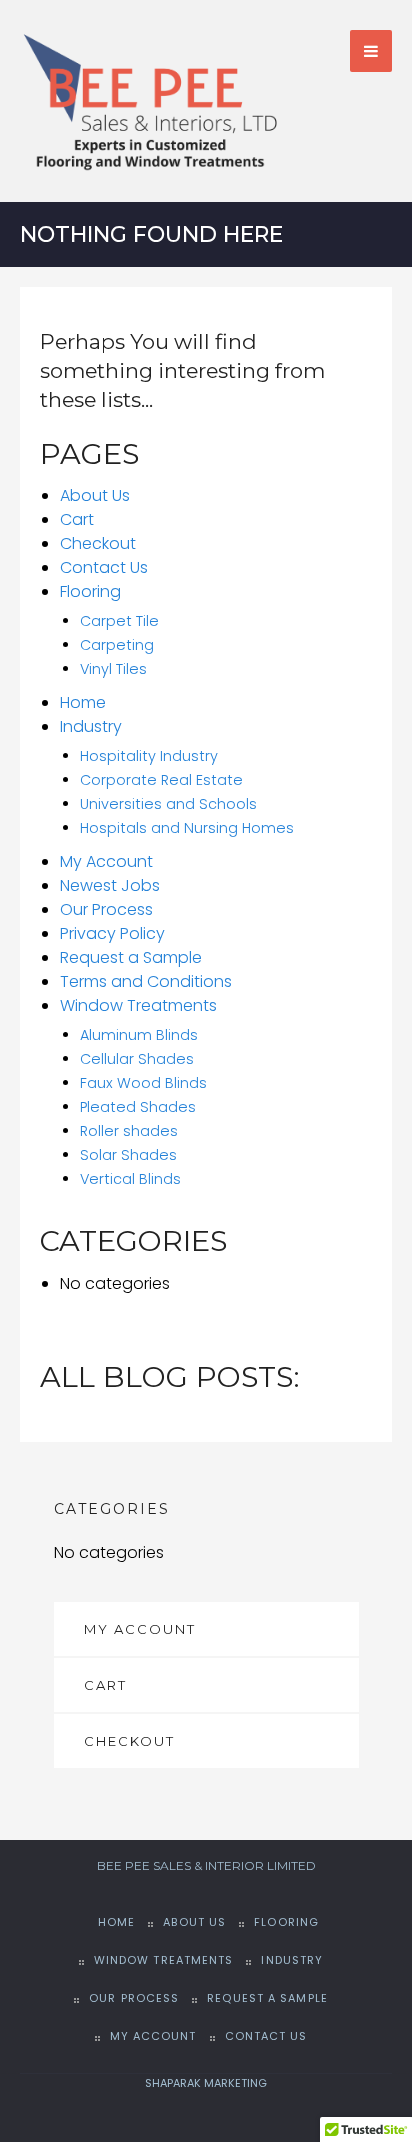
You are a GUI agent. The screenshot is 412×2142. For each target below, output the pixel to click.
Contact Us (104, 567)
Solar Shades (128, 1155)
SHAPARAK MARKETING (206, 2083)
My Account (106, 861)
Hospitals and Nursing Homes (187, 828)
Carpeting (117, 645)
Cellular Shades (137, 1059)
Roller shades (129, 1131)
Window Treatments (138, 1005)
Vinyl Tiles (113, 669)
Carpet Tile (119, 621)
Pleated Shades (138, 1107)
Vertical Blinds (130, 1179)
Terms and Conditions (146, 981)
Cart (77, 519)
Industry (91, 726)
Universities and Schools (168, 804)
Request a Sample (131, 957)
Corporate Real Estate (161, 780)
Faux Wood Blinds (143, 1083)
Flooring (90, 591)
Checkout (98, 543)
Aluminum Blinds (139, 1035)
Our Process (106, 909)
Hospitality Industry (149, 756)
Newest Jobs (110, 885)
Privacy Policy (112, 933)
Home (83, 702)
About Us (95, 495)
